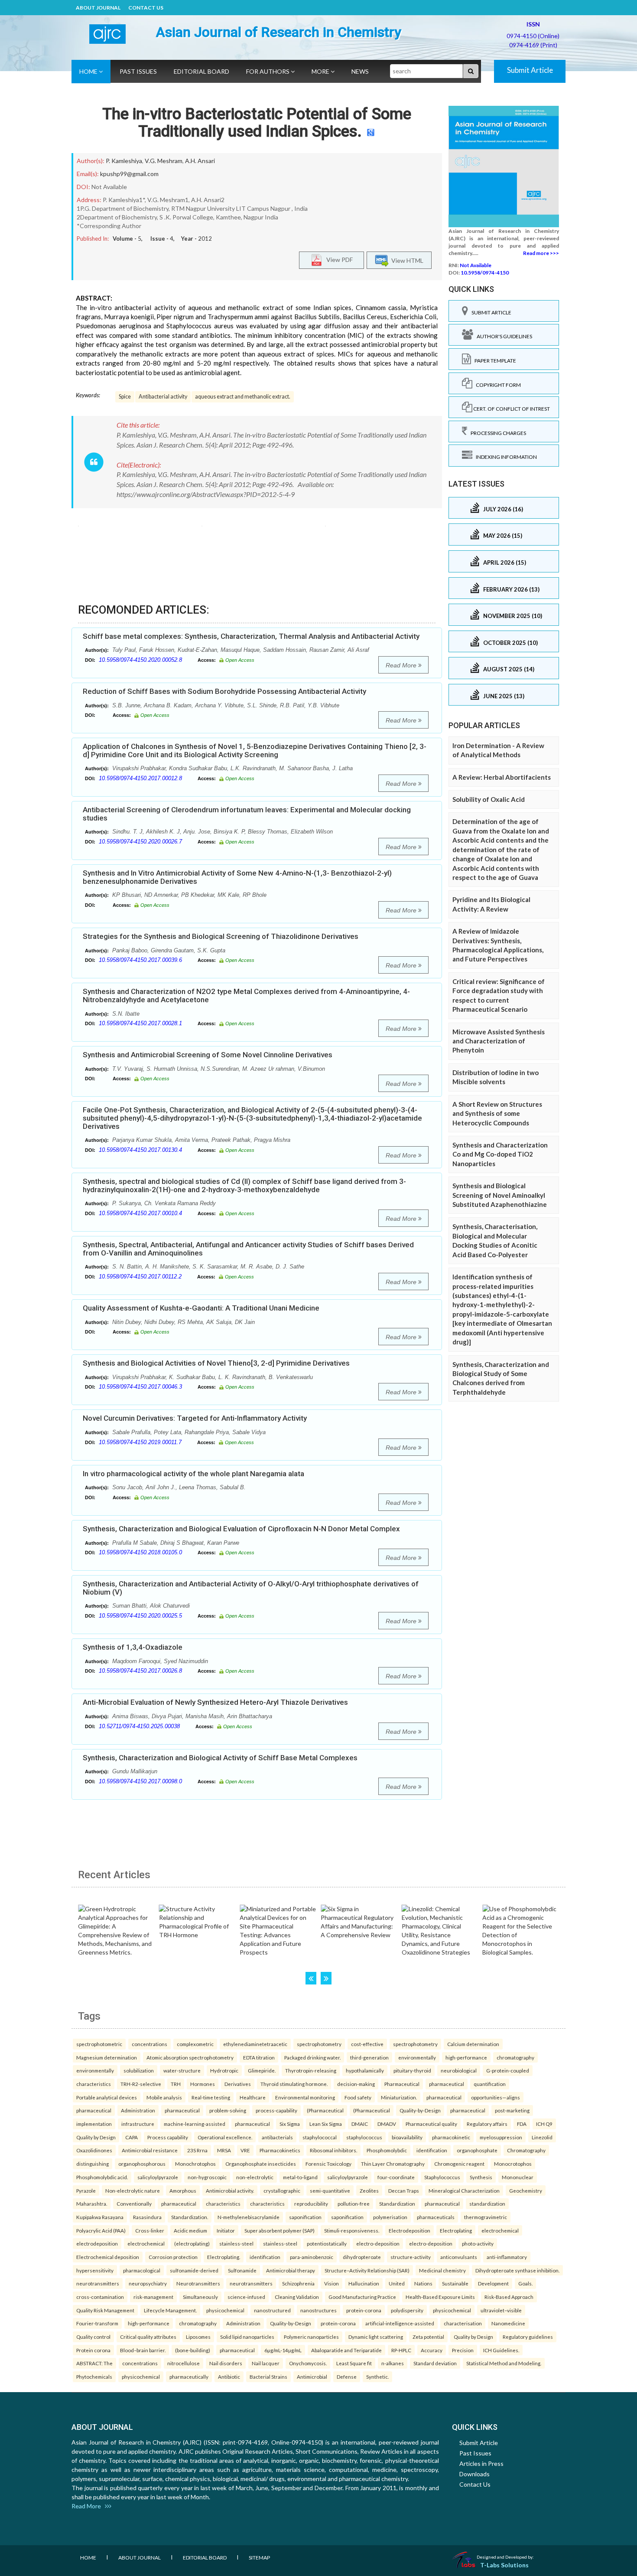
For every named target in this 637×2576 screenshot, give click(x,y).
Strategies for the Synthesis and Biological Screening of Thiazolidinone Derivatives (221, 936)
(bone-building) (193, 2350)
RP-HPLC (401, 2350)
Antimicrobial (312, 2377)
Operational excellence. (225, 2137)
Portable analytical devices (107, 2097)
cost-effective (367, 2044)
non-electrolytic (255, 2177)
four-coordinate (396, 2177)
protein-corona (364, 2310)
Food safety (358, 2097)
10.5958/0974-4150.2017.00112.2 (140, 1277)
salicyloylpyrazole (158, 2177)
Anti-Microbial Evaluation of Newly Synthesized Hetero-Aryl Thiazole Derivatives (215, 1702)
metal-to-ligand (300, 2177)
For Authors (268, 71)
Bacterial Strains (268, 2377)
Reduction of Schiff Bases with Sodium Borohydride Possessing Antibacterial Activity (224, 691)
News (360, 71)
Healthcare (253, 2097)
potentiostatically (327, 2243)
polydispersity (407, 2310)
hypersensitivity (95, 2270)
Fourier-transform (97, 2323)
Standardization (397, 2203)
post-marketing (512, 2110)
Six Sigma (290, 2124)
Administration (138, 2110)
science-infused (246, 2297)
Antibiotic (229, 2377)
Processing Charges (497, 433)
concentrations (149, 2044)
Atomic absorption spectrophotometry (190, 2057)
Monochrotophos (195, 2164)
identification (432, 2150)
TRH (176, 2084)
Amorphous (183, 2190)
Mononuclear (518, 2177)
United (397, 2283)
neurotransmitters (98, 2283)
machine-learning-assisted (195, 2124)
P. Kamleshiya (124, 161)
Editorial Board (201, 71)
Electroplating (456, 2230)
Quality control (93, 2337)
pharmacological (142, 2270)
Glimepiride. (262, 2070)
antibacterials (277, 2137)
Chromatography (526, 2150)
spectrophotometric (99, 2044)
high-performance (466, 2057)
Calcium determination (473, 2044)
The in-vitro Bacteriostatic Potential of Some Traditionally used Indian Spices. (257, 123)
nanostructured (272, 2310)
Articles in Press (481, 2463)
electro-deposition (378, 2243)
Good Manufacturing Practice (362, 2297)
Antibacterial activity (163, 397)
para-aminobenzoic (312, 2257)
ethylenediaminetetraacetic (255, 2044)
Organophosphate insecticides (261, 2164)
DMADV (387, 2124)
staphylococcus (364, 2137)
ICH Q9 (544, 2124)
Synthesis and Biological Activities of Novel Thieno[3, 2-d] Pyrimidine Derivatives (216, 1363)
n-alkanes (393, 2363)
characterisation (463, 2323)
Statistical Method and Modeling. (504, 2363)
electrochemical (500, 2230)
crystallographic (282, 2190)
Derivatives (238, 2084)
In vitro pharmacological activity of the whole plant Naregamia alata (193, 1474)
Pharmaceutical (402, 2084)
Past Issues (138, 71)
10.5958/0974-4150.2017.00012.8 (140, 778)
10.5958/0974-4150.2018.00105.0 (140, 1552)
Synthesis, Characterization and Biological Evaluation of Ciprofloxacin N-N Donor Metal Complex (241, 1529)
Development (493, 2283)
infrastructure (138, 2124)
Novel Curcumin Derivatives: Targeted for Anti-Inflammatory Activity (195, 1418)
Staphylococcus (442, 2177)
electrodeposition (97, 2243)
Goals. (525, 2283)
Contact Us (146, 8)
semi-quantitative (330, 2190)
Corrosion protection (173, 2257)
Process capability (168, 2137)
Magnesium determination (107, 2057)
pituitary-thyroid (412, 2070)
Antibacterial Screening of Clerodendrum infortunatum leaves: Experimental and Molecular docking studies (247, 814)
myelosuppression (501, 2137)
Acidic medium (190, 2230)
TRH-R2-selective (141, 2084)
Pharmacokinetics (280, 2150)
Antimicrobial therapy (291, 2270)
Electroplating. (224, 2257)
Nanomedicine (508, 2323)
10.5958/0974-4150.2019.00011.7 (140, 1442)
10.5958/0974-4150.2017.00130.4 (140, 1150)
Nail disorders (226, 2363)
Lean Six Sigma (326, 2124)
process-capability (276, 2110)
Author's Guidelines (503, 336)
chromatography (515, 2057)
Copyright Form (497, 385)
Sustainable (455, 2283)
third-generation (369, 2057)
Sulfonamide (242, 2270)
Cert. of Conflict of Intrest (511, 409)
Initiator (226, 2230)
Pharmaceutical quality (431, 2124)
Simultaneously (200, 2297)
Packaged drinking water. (312, 2057)
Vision (331, 2283)
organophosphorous (142, 2164)
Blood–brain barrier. (143, 2350)
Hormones (203, 2084)
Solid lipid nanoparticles (247, 2337)
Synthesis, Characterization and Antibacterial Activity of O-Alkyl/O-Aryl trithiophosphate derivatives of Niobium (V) (251, 1588)
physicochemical (225, 2310)
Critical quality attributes (148, 2337)
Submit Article (530, 70)
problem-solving (228, 2110)
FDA (522, 2124)
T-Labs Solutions (504, 2565)
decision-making (356, 2084)
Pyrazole (86, 2190)
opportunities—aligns (496, 2097)
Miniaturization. (399, 2097)
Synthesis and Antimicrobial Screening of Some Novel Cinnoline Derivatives (208, 1055)
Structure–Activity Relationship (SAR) (367, 2270)
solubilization (139, 2070)
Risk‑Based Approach (509, 2297)
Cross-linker (150, 2230)
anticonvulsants (459, 2257)
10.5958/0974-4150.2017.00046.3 (140, 1387)
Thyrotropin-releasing (311, 2070)
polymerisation (390, 2217)
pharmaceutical (447, 2084)
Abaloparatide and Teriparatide (346, 2350)
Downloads (474, 2474)
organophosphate (477, 2150)
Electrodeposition (409, 2230)
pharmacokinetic (451, 2137)
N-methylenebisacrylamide (249, 2217)
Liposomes (198, 2337)
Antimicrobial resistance (150, 2150)
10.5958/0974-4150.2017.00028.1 (140, 1023)
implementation (94, 2124)
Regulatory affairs (487, 2124)
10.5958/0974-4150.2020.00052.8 (140, 660)
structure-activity (411, 2257)
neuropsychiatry (148, 2283)
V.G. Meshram (164, 161)
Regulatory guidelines (528, 2337)
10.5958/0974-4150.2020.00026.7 (140, 842)
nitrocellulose (184, 2363)
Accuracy (432, 2350)
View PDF (338, 259)
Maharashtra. (92, 2203)
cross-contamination (100, 2297)
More (321, 71)
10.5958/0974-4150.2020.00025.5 (140, 1616)
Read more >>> (541, 253)
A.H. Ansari (200, 161)
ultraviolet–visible (501, 2310)
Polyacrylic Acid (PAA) (101, 2230)
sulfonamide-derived (194, 2270)
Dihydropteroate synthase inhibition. (517, 2270)
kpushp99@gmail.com (129, 174)
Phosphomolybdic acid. (102, 2177)
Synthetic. (377, 2377)
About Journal (98, 8)
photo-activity (478, 2243)
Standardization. (190, 2217)
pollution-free (354, 2203)
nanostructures (318, 2310)
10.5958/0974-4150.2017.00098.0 (140, 1781)
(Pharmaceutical (325, 2110)
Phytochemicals (94, 2377)
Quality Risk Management (105, 2310)
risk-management (153, 2297)
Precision (463, 2350)
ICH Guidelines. (501, 2350)
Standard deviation (435, 2363)
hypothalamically (365, 2070)
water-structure (182, 2070)
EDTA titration (259, 2057)
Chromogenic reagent (459, 2164)
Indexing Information (505, 457)
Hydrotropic (224, 2070)
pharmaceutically (189, 2377)
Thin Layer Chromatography (393, 2164)
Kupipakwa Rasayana (100, 2217)
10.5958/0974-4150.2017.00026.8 (140, 1671)
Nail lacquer (266, 2363)
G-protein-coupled (508, 2070)
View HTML (406, 260)
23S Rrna (197, 2150)
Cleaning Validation (297, 2297)
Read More (402, 665)
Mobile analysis (164, 2097)
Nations (423, 2283)
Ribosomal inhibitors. (333, 2150)
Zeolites (369, 2190)
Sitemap (259, 2558)
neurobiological (459, 2070)
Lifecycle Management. (170, 2310)
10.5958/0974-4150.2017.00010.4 (140, 1213)
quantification (490, 2084)
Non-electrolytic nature (133, 2190)
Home (89, 71)
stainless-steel (236, 2243)
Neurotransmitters (198, 2283)
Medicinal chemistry (442, 2270)
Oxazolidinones (94, 2150)
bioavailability (407, 2137)
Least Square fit (354, 2363)
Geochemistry (526, 2190)
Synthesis (481, 2177)
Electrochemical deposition (108, 2257)
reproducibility (311, 2203)
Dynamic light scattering (376, 2337)
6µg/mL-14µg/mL (283, 2350)
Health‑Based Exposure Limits (440, 2297)
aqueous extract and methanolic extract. (243, 397)
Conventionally (134, 2203)
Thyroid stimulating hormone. (294, 2084)
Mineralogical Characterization (464, 2190)
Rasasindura (147, 2217)
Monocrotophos (513, 2164)
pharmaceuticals (436, 2217)
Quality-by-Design (420, 2110)
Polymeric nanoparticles (311, 2337)
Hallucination (364, 2283)
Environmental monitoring (305, 2097)
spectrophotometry (319, 2044)
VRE (245, 2150)
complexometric (195, 2044)
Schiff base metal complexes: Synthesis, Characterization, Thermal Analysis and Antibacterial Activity (251, 636)
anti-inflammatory (507, 2257)
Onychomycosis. (308, 2363)
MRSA (224, 2150)
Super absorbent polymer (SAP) (279, 2230)
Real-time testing (211, 2097)
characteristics (94, 2084)
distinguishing (93, 2164)
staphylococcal (320, 2137)
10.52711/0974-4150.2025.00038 (139, 1726)
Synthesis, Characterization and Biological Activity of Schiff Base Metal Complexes (220, 1758)
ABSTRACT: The (94, 2363)
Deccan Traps (404, 2190)
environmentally (417, 2057)
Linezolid (542, 2137)
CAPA (132, 2137)
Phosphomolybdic (387, 2150)
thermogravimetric (486, 2217)
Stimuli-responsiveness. (352, 2230)
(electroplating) (192, 2243)
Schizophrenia (298, 2283)
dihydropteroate (362, 2257)
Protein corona (93, 2350)
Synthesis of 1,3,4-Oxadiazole (133, 1647)
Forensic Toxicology (328, 2164)
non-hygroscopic (207, 2177)
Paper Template (494, 361)
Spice (125, 397)
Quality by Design (96, 2137)
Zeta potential (428, 2337)
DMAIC (360, 2124)
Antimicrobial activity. (230, 2190)
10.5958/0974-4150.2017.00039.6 (140, 960)
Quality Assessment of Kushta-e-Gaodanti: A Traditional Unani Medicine (201, 1308)
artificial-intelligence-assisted (400, 2323)
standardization (487, 2203)
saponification (305, 2217)
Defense (347, 2377)
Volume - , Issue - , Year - (162, 239)
